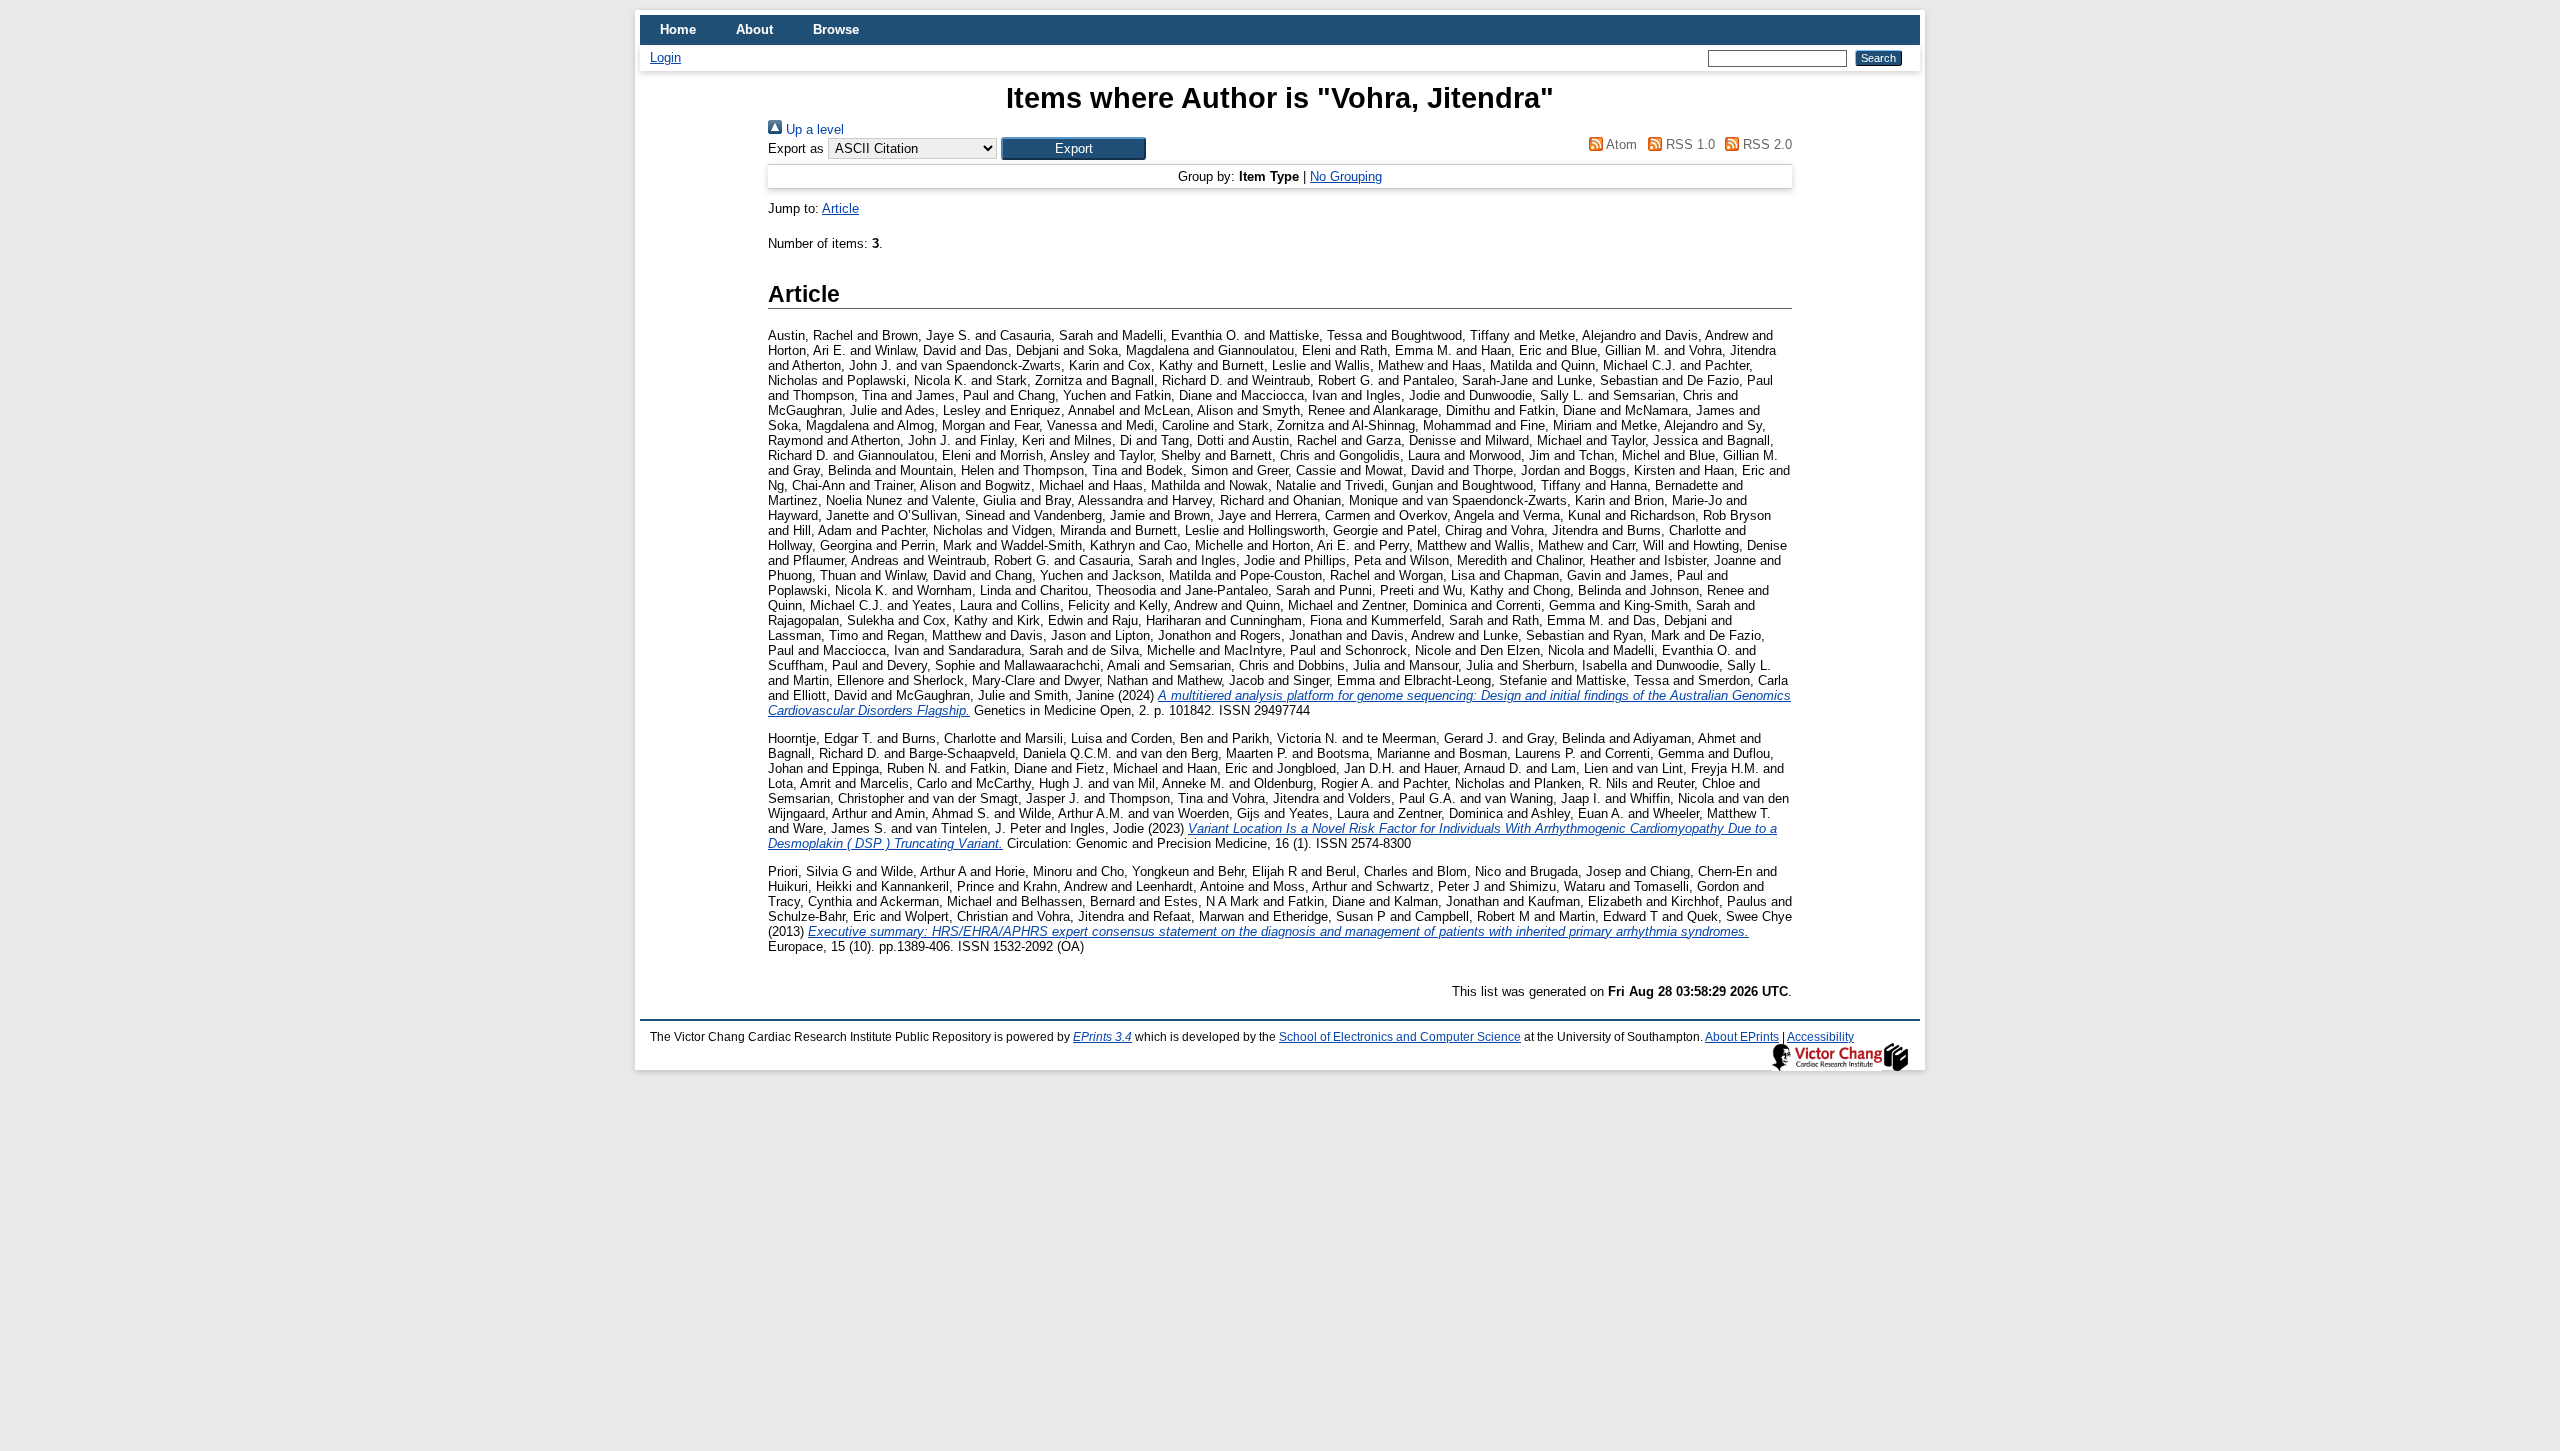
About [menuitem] (754, 29)
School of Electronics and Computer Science (1400, 1037)
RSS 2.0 (1765, 144)
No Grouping (1346, 176)
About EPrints (1742, 1037)
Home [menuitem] (678, 29)
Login (665, 57)
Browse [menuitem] (836, 29)
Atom (1620, 144)
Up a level (813, 129)
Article (840, 208)
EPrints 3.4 (1102, 1037)
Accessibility (1820, 1037)
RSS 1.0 (1688, 144)
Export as (796, 148)
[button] (1073, 148)
